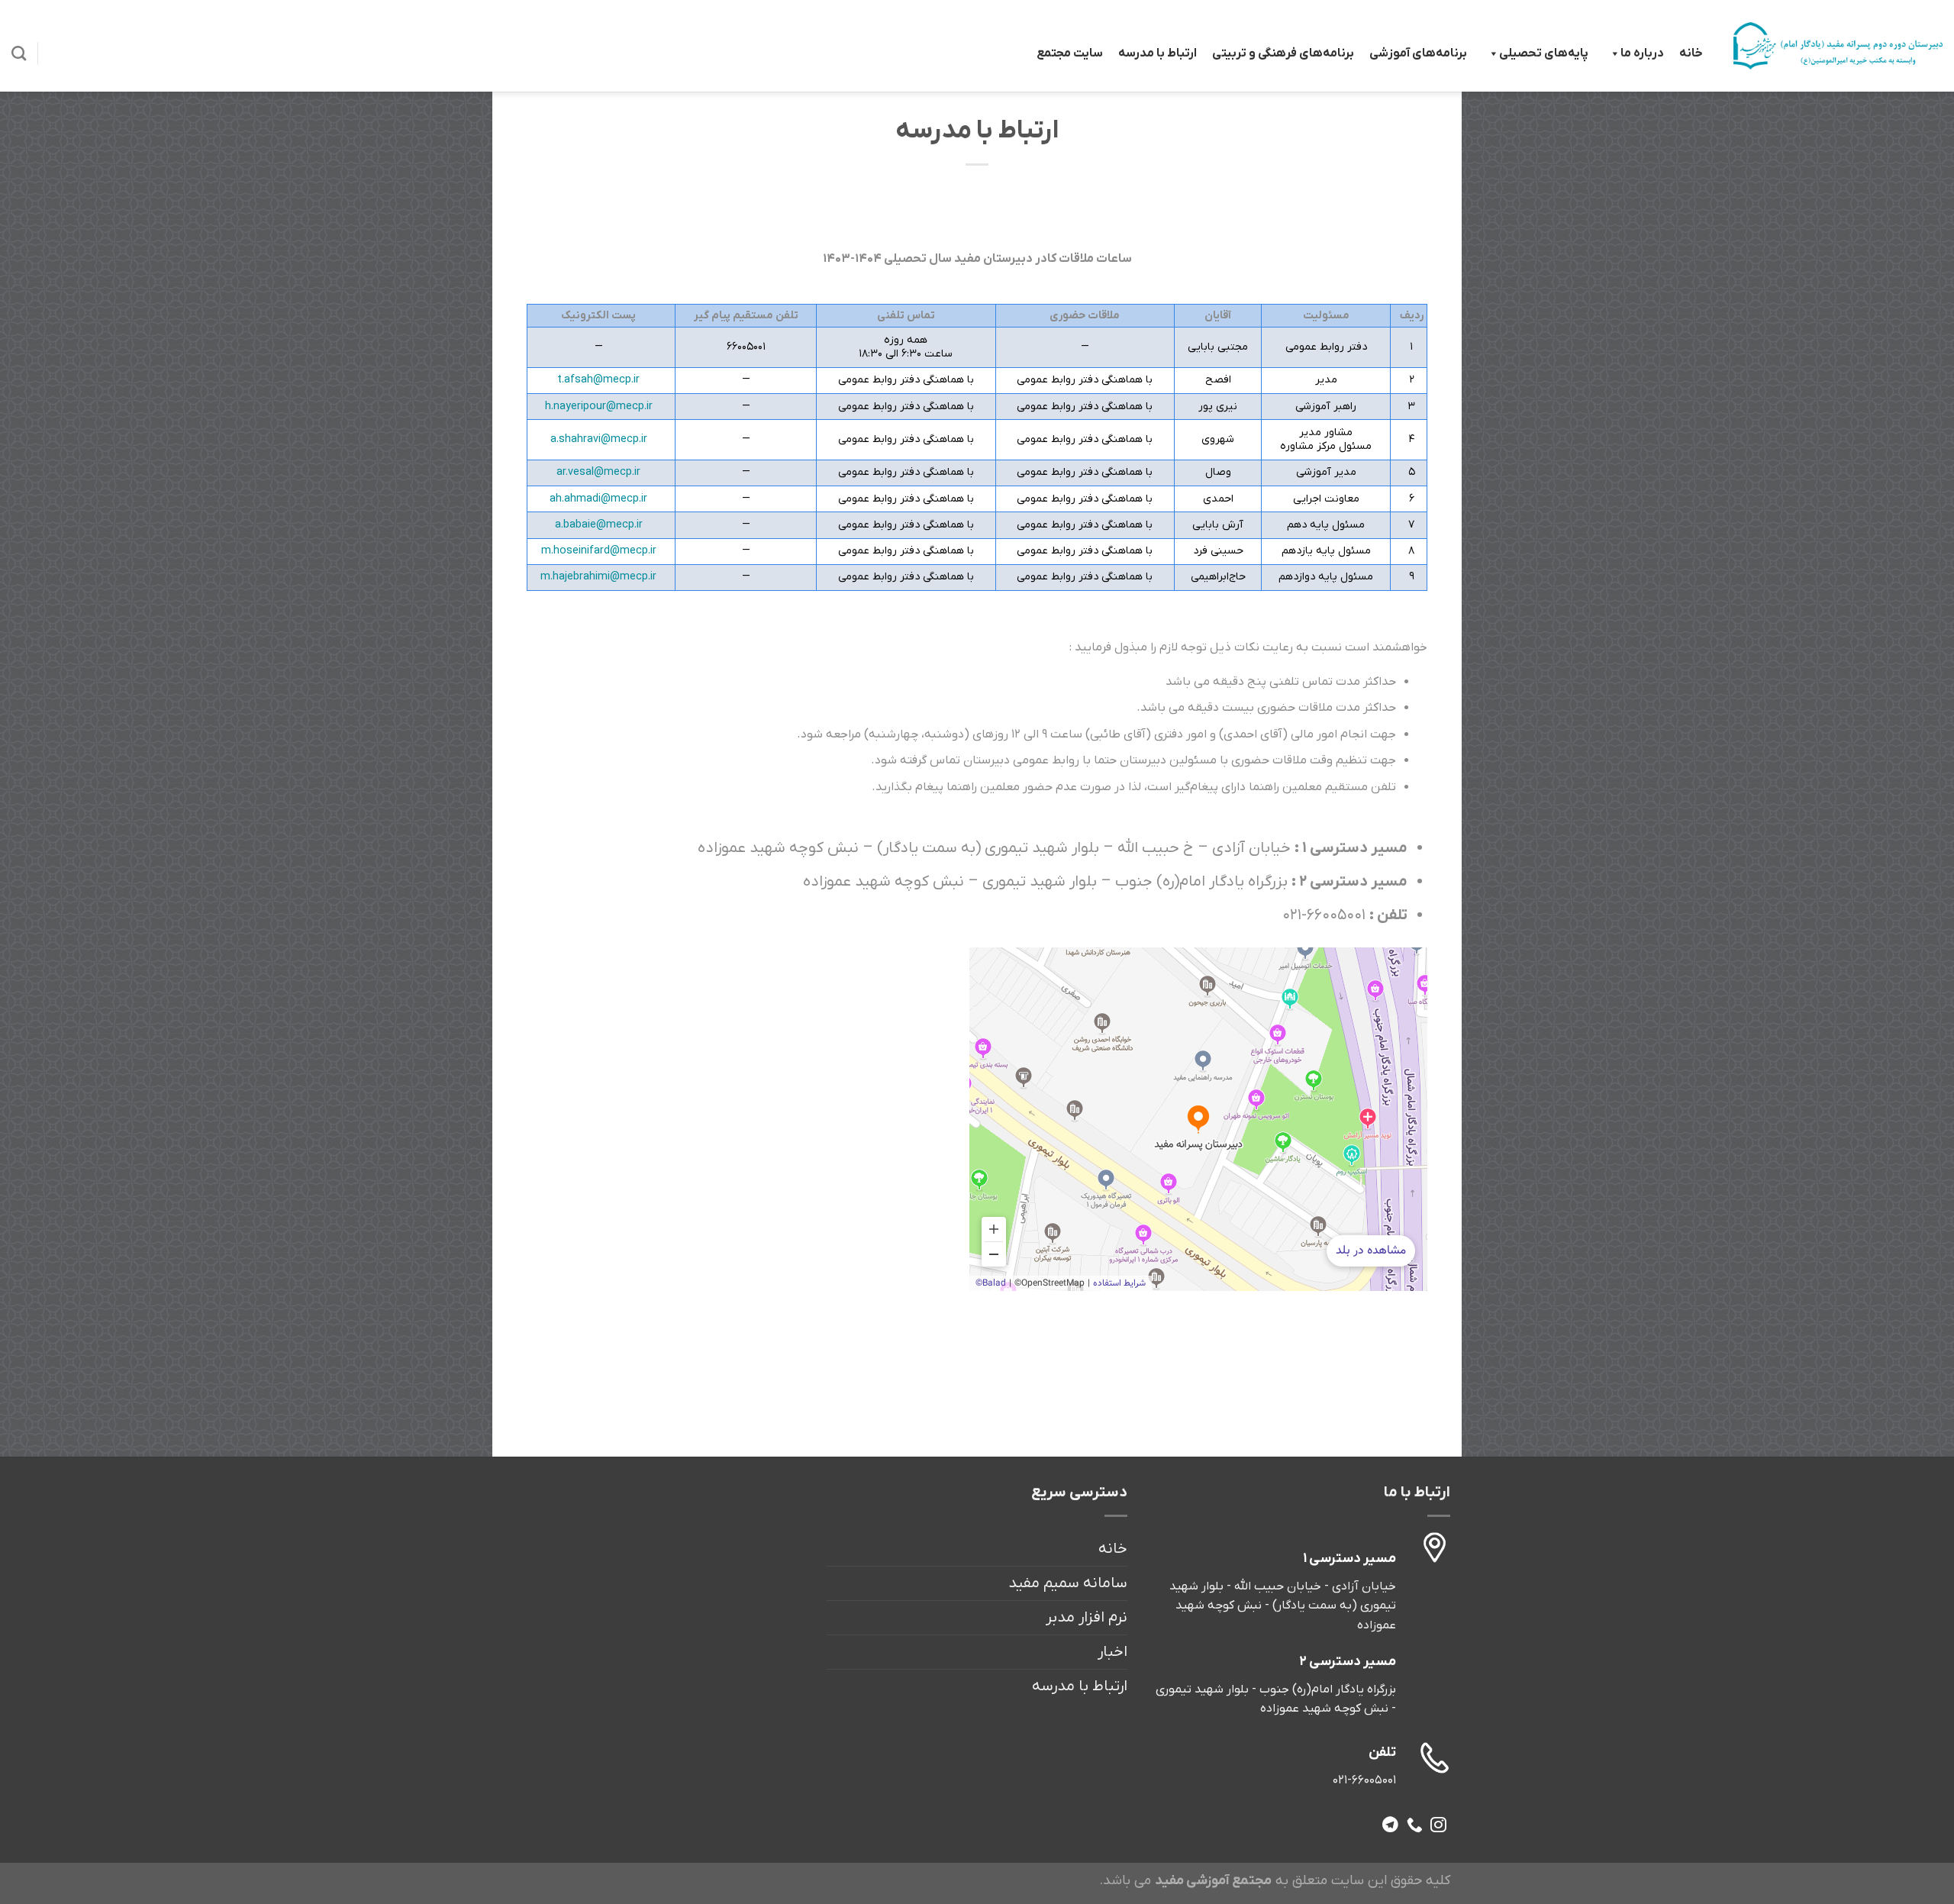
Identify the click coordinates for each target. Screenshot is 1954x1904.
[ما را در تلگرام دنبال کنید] (1390, 1826)
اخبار (1112, 1652)
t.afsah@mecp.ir (598, 380)
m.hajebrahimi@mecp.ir (598, 577)
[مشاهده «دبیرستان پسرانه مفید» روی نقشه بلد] (1198, 1119)
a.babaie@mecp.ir (599, 525)
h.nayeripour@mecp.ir (599, 407)
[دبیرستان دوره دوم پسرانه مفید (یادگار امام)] (1838, 45)
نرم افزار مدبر (1087, 1618)
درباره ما (1642, 53)
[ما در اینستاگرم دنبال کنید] (1438, 1826)
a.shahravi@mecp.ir (599, 439)
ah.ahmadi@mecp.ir (598, 499)
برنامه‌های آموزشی (1418, 53)
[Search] (19, 53)
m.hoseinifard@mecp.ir (599, 551)
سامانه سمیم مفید (1068, 1583)
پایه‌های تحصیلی (1544, 53)
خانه (1691, 53)
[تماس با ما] (1415, 1826)
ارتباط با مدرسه (1158, 53)
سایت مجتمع (1070, 53)
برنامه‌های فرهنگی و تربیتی (1283, 53)
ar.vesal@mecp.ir (598, 472)
